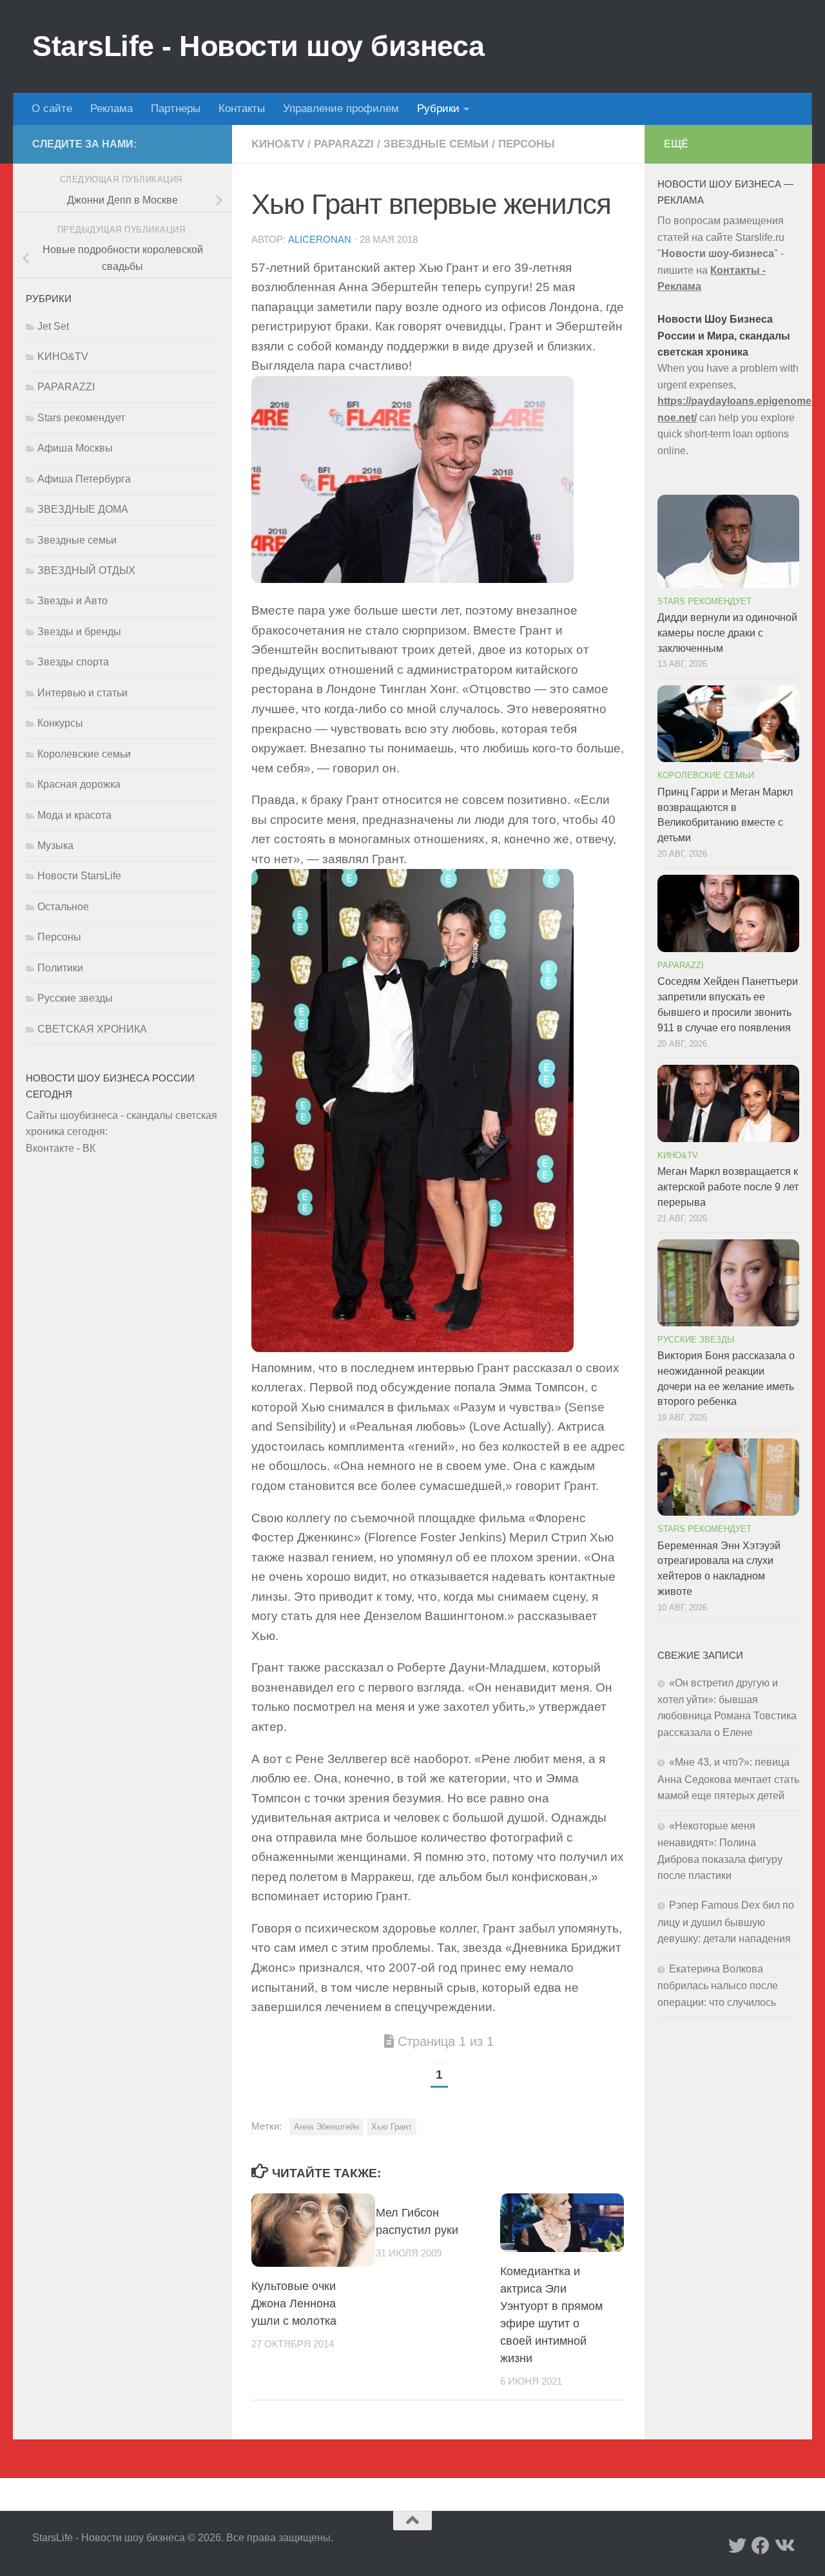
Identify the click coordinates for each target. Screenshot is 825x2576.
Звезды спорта (73, 662)
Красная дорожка (79, 784)
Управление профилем (341, 109)
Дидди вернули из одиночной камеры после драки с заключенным (727, 633)
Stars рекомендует (81, 418)
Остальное (63, 907)
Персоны (527, 144)
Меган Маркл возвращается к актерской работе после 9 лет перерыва (728, 1187)
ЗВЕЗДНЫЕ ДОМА (83, 509)
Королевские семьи (84, 754)
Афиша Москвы (75, 448)
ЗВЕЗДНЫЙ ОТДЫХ (86, 570)
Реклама (112, 109)
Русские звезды (75, 998)
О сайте (52, 109)
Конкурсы (60, 723)
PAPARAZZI (344, 144)
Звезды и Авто (73, 601)
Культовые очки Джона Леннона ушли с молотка (294, 2304)
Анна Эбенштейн (326, 2127)
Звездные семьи (436, 144)
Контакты (242, 109)
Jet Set (53, 326)
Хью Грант (392, 2127)
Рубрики (438, 109)
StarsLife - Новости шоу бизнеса (258, 46)
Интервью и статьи (82, 693)
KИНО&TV (278, 144)
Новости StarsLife (79, 876)
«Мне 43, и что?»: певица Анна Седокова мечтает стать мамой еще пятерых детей (728, 1779)
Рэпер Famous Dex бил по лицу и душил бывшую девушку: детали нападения (726, 1922)
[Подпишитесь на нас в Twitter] (737, 2546)
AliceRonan (320, 240)
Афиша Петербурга (84, 479)
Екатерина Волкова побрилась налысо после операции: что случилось (718, 1986)
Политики (60, 968)
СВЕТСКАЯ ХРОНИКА (92, 1029)
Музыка (55, 845)
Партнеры (176, 109)
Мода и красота (74, 815)
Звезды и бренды (79, 632)
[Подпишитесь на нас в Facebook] (761, 2546)
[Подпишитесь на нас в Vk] (784, 2546)
